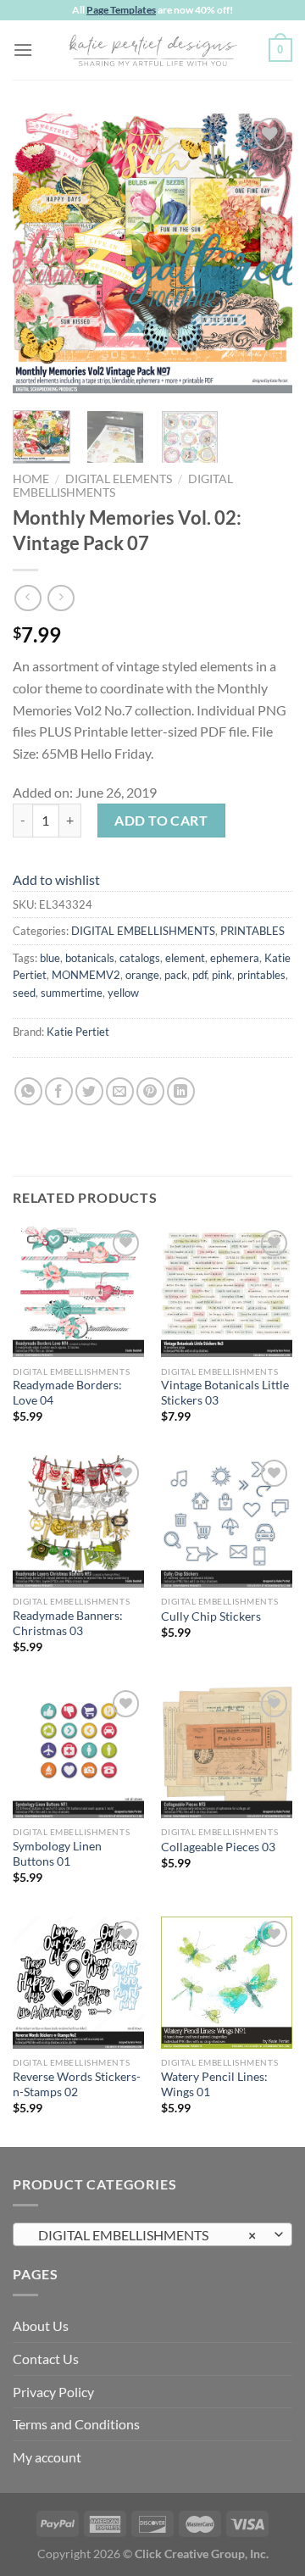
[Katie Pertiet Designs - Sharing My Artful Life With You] (152, 50)
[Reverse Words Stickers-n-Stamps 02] (78, 1982)
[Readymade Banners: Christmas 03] (78, 1521)
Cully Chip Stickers (211, 1616)
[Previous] (40, 253)
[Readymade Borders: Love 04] (78, 1291)
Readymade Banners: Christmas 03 (68, 1623)
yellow (123, 993)
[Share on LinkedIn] (181, 1091)
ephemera (235, 958)
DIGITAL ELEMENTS (119, 479)
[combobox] (152, 2234)
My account (47, 2457)
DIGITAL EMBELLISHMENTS (143, 931)
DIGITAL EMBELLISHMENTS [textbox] (143, 2235)
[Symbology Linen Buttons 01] (78, 1752)
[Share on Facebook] (59, 1091)
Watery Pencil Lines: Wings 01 (214, 2084)
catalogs (140, 958)
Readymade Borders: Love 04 (67, 1393)
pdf (200, 975)
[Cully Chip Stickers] (227, 1521)
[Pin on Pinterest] (150, 1091)
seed (24, 993)
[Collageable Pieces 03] (227, 1752)
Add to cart (161, 820)
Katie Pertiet (78, 1032)
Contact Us (46, 2359)
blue (50, 958)
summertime (72, 993)
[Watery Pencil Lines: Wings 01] (227, 1982)
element (185, 958)
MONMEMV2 (86, 975)
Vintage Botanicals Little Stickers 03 (225, 1393)
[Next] (265, 253)
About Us (41, 2326)
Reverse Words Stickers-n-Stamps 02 (77, 2084)
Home (31, 479)
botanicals (90, 958)
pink (222, 975)
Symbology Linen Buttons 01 (57, 1854)
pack (176, 975)
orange (142, 975)
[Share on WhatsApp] (28, 1091)
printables (261, 975)
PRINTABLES (252, 931)
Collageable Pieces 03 (218, 1847)
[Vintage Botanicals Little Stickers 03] (227, 1291)
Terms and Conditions (76, 2424)
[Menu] (23, 50)
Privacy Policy (53, 2392)
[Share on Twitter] (89, 1091)
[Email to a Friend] (120, 1091)
